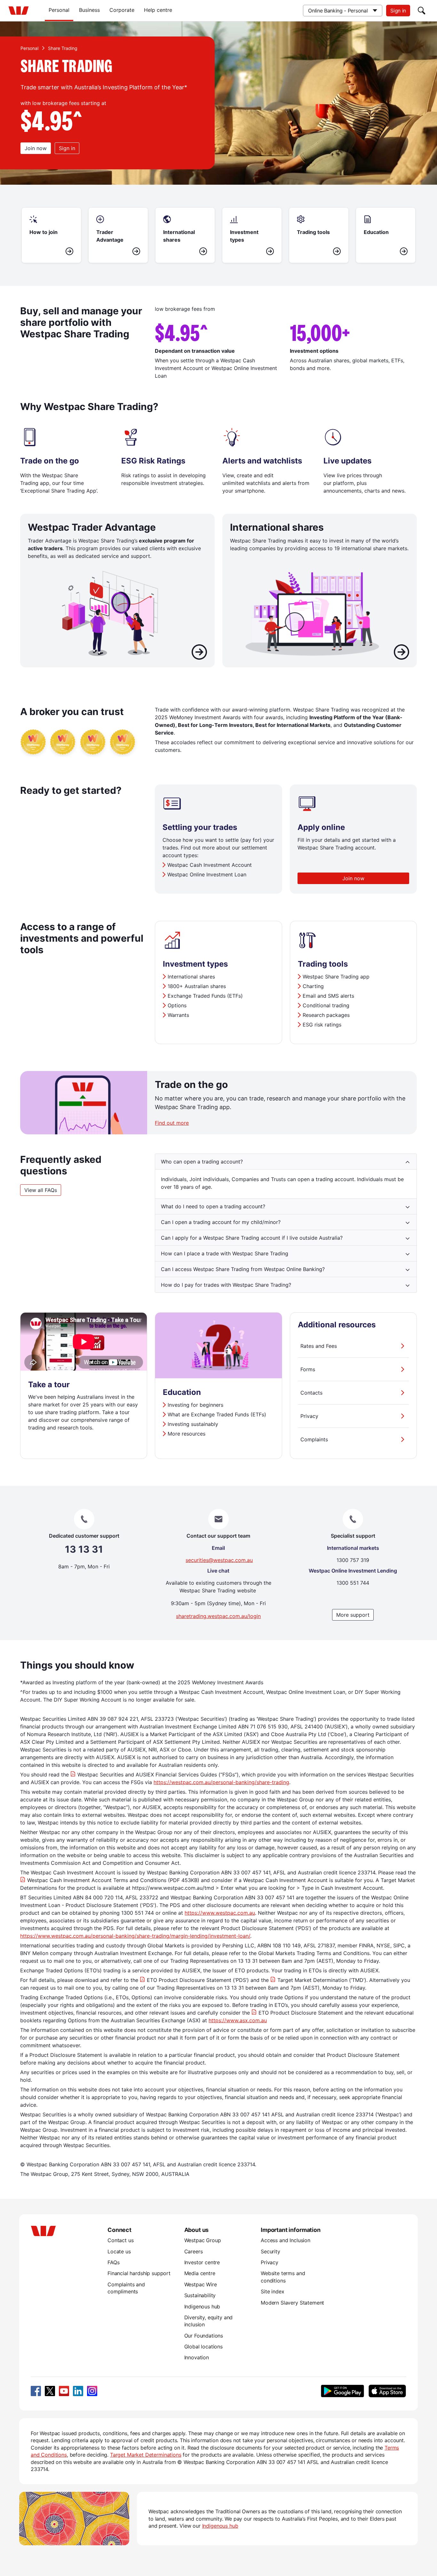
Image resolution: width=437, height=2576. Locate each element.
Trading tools (323, 964)
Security (270, 2251)
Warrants (178, 1015)
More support (353, 1615)
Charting (313, 986)
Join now (36, 148)
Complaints (314, 1439)
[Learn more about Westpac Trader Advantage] (199, 653)
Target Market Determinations (146, 2455)
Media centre (200, 2273)
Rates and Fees (319, 1346)
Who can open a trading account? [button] (202, 1162)
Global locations (204, 2347)
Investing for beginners (195, 1405)
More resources (187, 1434)
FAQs (113, 2262)
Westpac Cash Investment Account (210, 865)
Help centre (158, 10)
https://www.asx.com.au (238, 2020)
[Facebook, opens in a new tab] (36, 2391)
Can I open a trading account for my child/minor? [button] (221, 1222)
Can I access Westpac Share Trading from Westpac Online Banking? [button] (243, 1269)
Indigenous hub (202, 2306)
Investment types (195, 964)
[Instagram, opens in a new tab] (92, 2391)
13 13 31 (84, 1549)
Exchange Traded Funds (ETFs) (205, 996)
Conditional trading (326, 1005)
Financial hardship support (139, 2273)
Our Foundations (204, 2336)
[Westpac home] (19, 11)
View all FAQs (41, 1190)
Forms (308, 1369)
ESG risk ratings (322, 1025)
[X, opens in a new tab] (50, 2391)
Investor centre (202, 2262)
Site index (272, 2291)
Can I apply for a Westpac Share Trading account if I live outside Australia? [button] (252, 1238)
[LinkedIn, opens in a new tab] (78, 2391)
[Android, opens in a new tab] (342, 2391)
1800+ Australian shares (197, 986)
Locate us (119, 2251)
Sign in (398, 11)
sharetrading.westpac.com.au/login (218, 1616)
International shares (191, 977)
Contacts (311, 1393)
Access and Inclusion (286, 2240)
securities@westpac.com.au (219, 1560)
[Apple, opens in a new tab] (387, 2391)
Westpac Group (203, 2240)
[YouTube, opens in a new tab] (64, 2391)
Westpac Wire (201, 2284)
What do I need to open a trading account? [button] (213, 1206)
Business (89, 10)
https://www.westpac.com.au (220, 1913)
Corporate (122, 10)
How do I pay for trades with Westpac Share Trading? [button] (226, 1285)
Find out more (172, 1123)
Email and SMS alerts (328, 996)
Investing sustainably (193, 1424)
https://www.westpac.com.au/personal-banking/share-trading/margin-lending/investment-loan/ (135, 1936)
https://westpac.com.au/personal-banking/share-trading (221, 1782)
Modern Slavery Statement (292, 2303)
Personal (59, 10)
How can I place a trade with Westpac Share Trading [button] (225, 1253)
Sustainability (200, 2295)
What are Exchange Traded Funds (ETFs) (217, 1414)
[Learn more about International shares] (401, 653)
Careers (194, 2251)
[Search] (422, 11)
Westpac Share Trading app (336, 977)
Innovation (197, 2357)
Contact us (120, 2240)
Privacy (309, 1416)
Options (177, 1005)
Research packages (326, 1015)
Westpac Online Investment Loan (207, 874)
